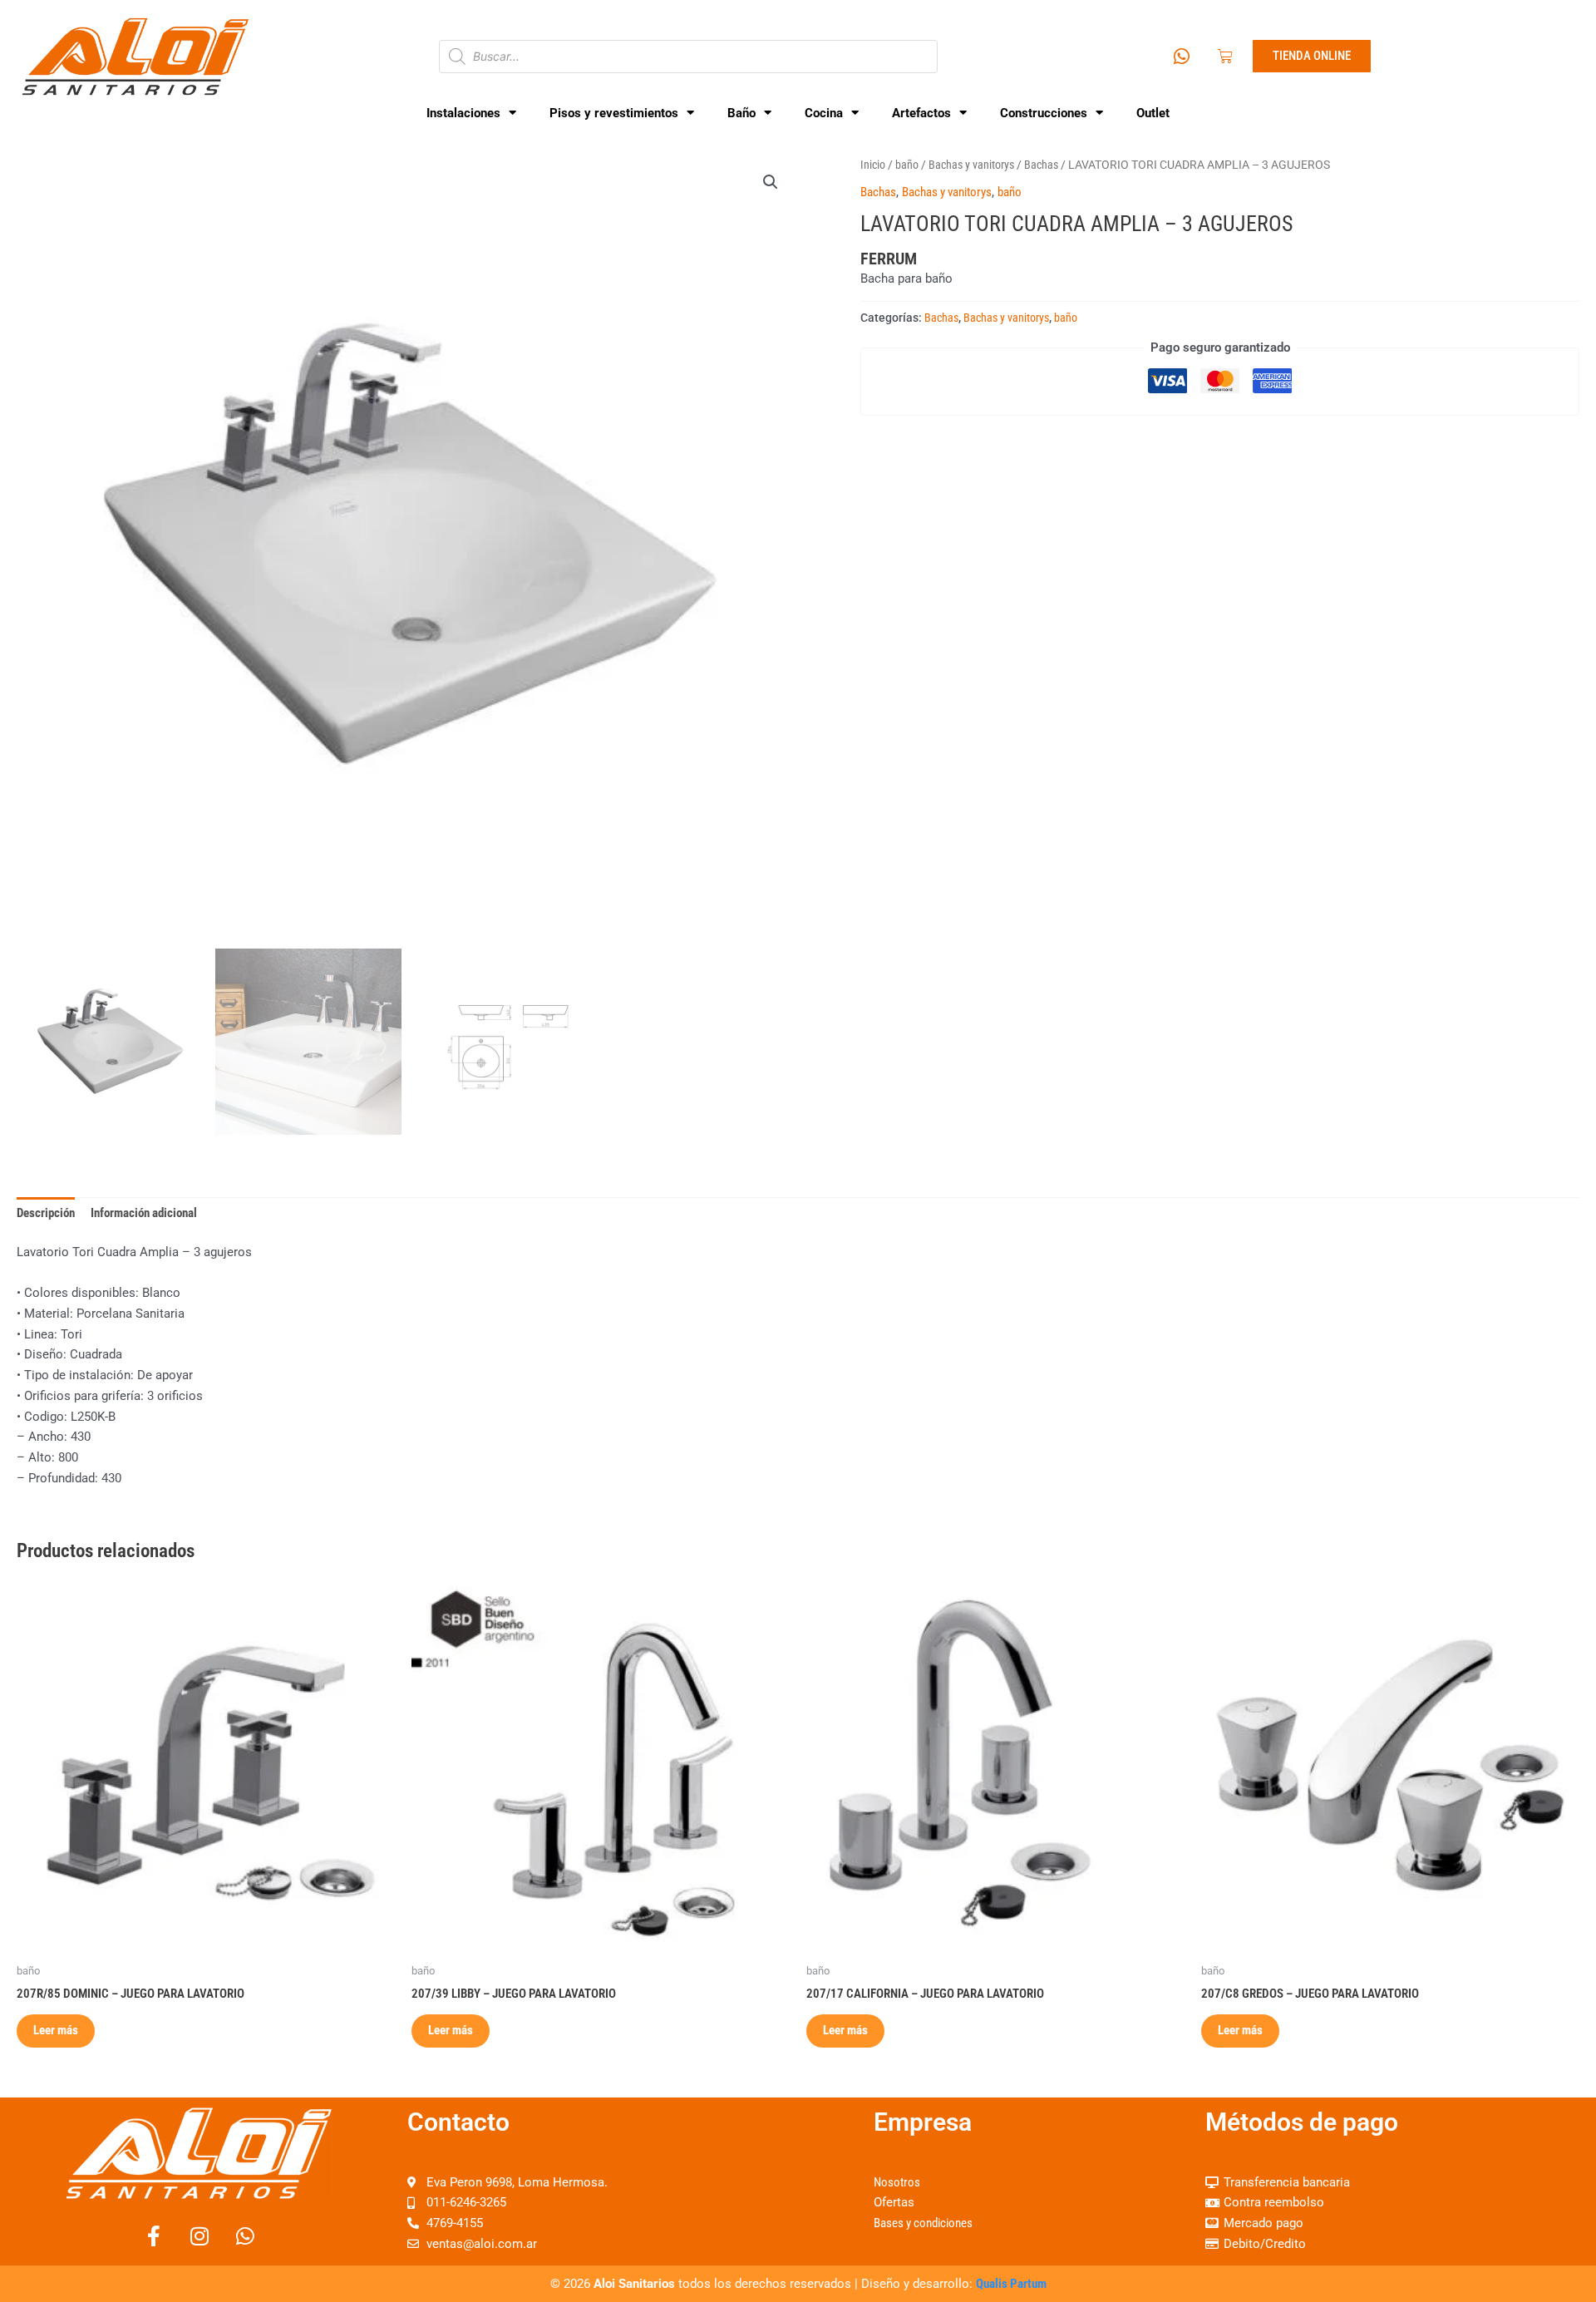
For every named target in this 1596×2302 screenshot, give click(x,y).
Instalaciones (463, 113)
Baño (741, 113)
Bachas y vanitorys (971, 165)
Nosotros (897, 2182)
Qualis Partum (1011, 2284)
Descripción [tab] (46, 1213)
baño (907, 165)
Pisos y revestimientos (614, 113)
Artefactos (921, 113)
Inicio (873, 165)
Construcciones (1044, 113)
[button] (771, 182)
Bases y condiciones (923, 2223)
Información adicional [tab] (144, 1213)
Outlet (1153, 113)
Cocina (824, 113)
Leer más (56, 2030)
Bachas (1041, 165)
